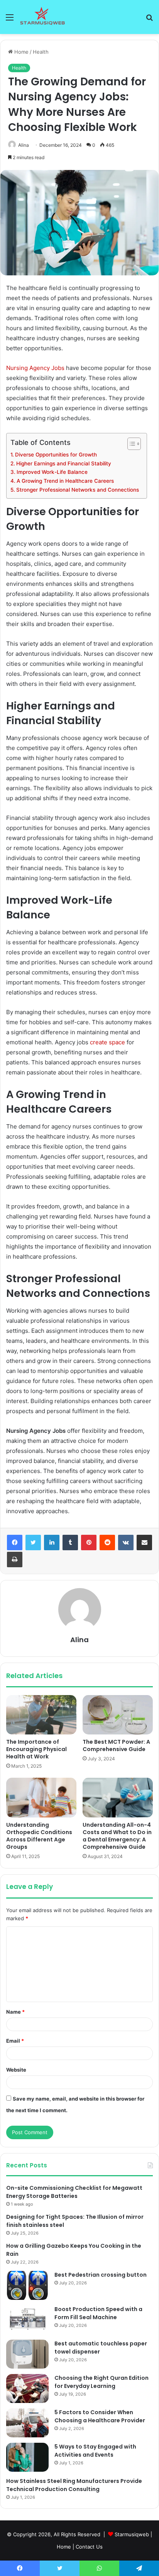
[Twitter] (33, 1543)
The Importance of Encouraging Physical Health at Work (36, 1749)
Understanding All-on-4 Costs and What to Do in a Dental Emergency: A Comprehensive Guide (117, 1836)
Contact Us (89, 2547)
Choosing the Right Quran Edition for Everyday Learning (101, 2382)
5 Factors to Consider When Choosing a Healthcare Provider (100, 2416)
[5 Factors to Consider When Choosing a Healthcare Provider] (27, 2423)
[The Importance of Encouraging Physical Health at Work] (41, 1715)
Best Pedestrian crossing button (101, 2275)
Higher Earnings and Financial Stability (64, 463)
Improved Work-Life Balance (52, 472)
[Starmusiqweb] (42, 17)
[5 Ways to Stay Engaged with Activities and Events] (27, 2457)
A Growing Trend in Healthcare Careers (65, 481)
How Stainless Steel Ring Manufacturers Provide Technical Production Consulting (74, 2485)
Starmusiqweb (132, 2534)
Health (41, 52)
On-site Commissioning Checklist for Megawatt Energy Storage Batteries (74, 2192)
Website (16, 2070)
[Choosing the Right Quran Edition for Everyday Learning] (27, 2388)
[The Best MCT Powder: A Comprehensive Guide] (118, 1715)
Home (21, 52)
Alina (24, 145)
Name (15, 2012)
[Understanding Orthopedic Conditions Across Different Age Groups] (41, 1798)
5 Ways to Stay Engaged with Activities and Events (95, 2451)
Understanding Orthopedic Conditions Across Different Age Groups (39, 1836)
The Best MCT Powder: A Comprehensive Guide (116, 1745)
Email (15, 2041)
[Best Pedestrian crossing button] (27, 2285)
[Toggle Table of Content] (130, 444)
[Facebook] (15, 1543)
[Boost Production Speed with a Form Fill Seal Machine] (27, 2320)
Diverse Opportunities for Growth (56, 455)
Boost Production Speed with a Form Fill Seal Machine (98, 2313)
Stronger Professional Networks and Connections (78, 490)
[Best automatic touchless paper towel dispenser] (27, 2354)
